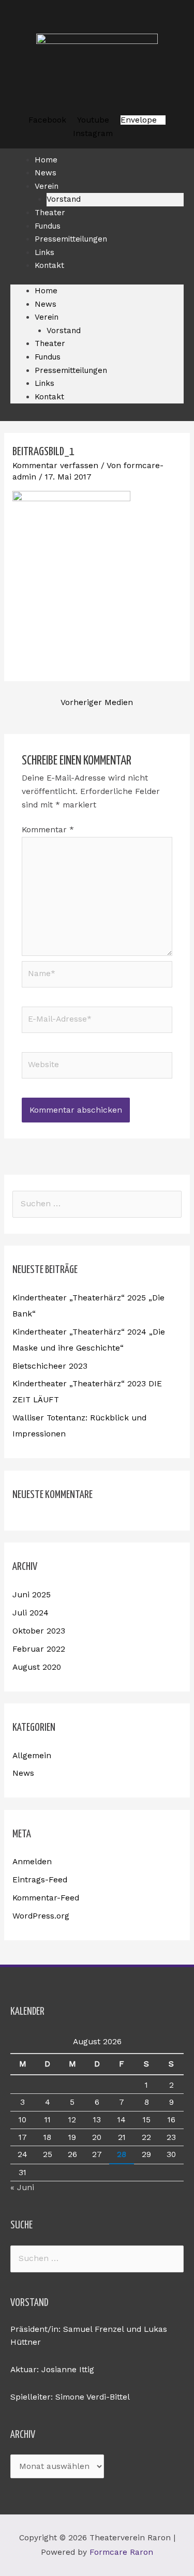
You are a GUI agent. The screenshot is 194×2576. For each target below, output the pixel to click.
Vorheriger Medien (97, 702)
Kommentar (48, 830)
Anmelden (32, 1862)
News (46, 304)
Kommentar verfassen (55, 466)
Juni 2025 (32, 1595)
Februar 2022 (39, 1649)
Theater (50, 343)
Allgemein (32, 1756)
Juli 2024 (31, 1613)
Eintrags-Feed (40, 1880)
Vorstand (64, 331)
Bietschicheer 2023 (50, 1366)
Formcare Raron (121, 2552)
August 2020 (37, 1667)
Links (44, 383)
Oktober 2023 (39, 1631)
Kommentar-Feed (46, 1898)
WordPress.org (41, 1916)
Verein (47, 186)
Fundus (48, 357)
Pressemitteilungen (71, 239)
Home (46, 291)
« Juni (22, 2188)
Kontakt (49, 265)
